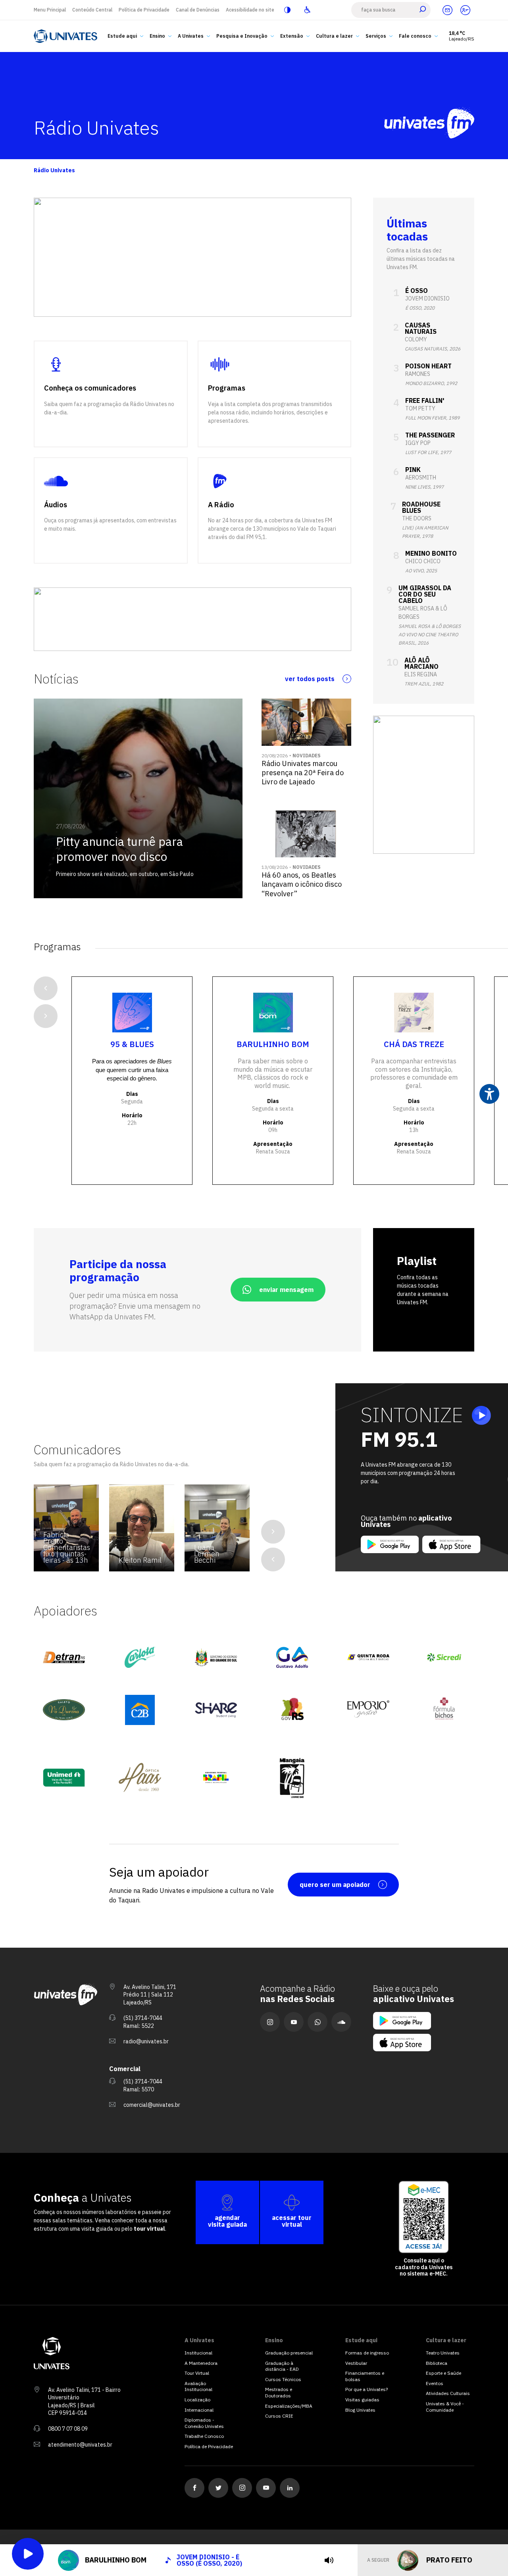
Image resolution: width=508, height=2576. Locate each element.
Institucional (198, 2353)
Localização (197, 2400)
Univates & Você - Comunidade (445, 2407)
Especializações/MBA (289, 2406)
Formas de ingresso (367, 2353)
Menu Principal (50, 10)
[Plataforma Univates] (465, 10)
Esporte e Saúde (444, 2373)
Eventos (435, 2383)
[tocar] (329, 2560)
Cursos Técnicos (283, 2379)
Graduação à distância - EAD (282, 2366)
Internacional (199, 2410)
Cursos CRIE (279, 2416)
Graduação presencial (289, 2353)
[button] (47, 257)
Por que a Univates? (367, 2389)
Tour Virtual (197, 2373)
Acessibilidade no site (250, 10)
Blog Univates (360, 2410)
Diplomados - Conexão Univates (204, 2423)
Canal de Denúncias (198, 10)
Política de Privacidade (144, 10)
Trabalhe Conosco (204, 2436)
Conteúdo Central (92, 10)
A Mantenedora (201, 2363)
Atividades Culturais (448, 2393)
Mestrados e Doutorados (279, 2392)
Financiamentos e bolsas (365, 2376)
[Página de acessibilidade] (307, 10)
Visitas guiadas (362, 2400)
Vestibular (356, 2363)
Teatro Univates (443, 2353)
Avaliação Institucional (198, 2386)
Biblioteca (437, 2363)
